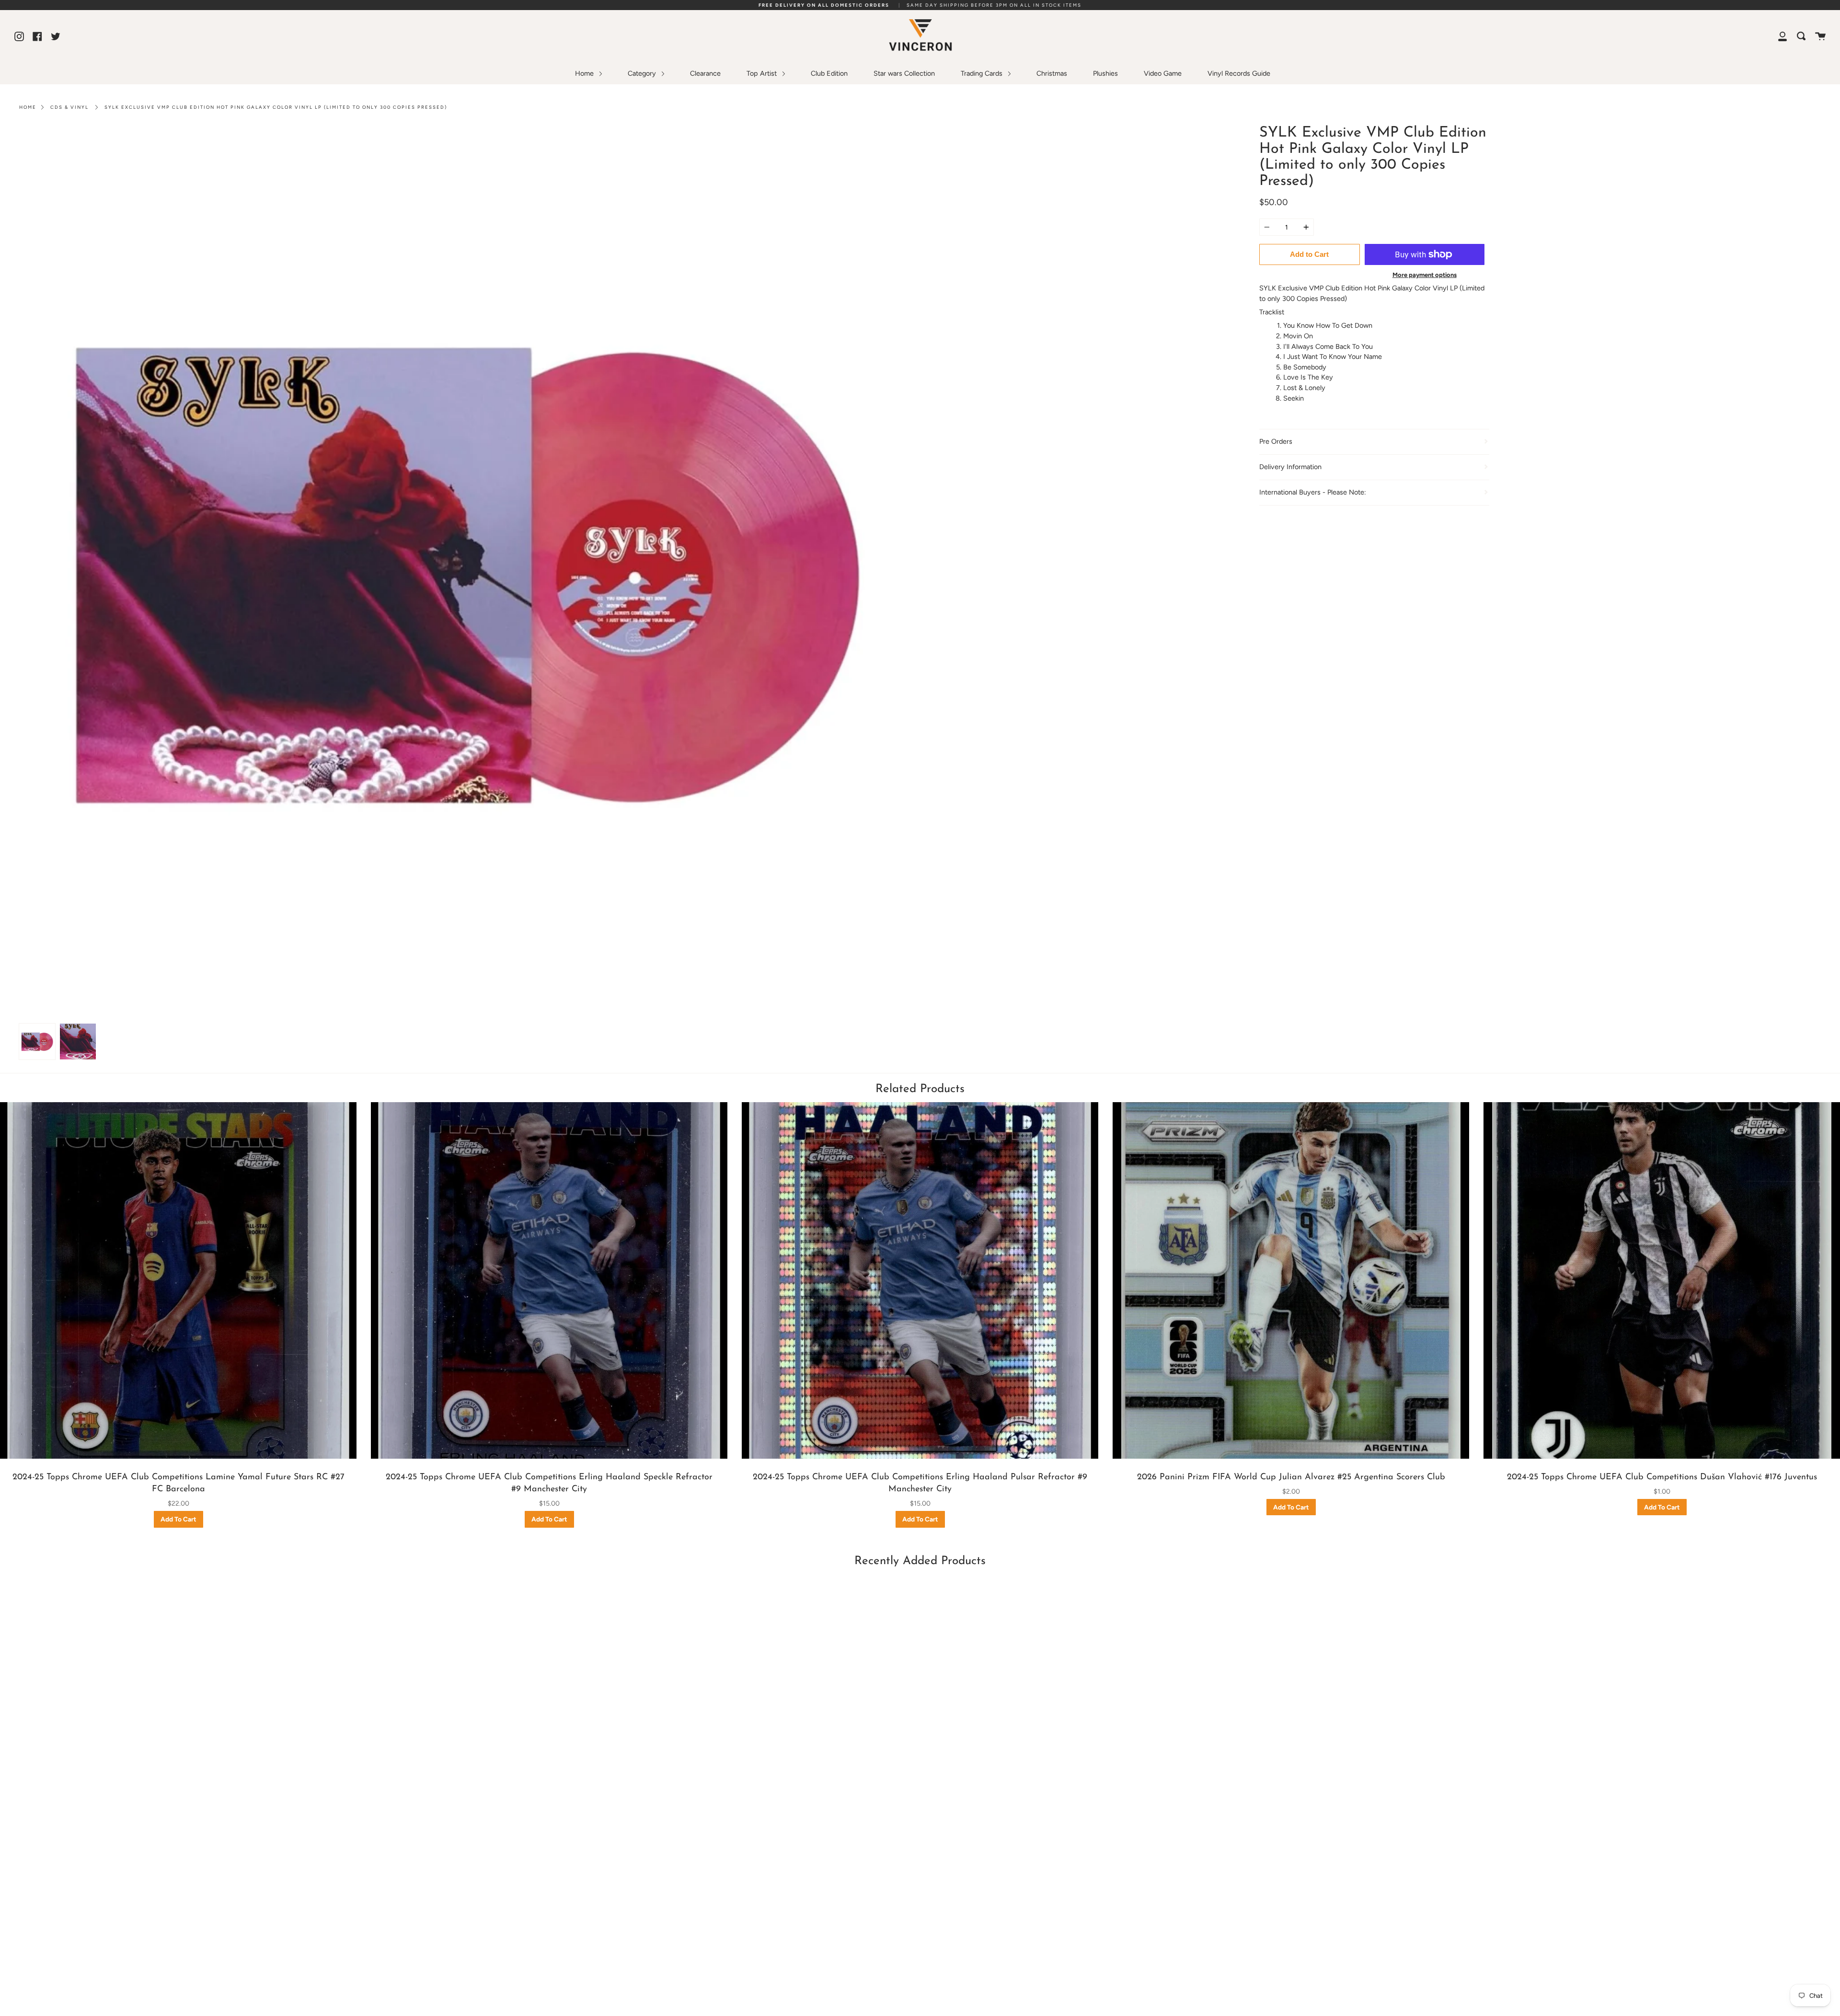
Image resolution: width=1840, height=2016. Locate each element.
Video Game (1163, 73)
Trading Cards (983, 73)
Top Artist (763, 73)
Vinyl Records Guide (1239, 73)
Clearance (705, 73)
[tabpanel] (466, 572)
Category (643, 73)
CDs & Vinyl (69, 107)
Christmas (1052, 73)
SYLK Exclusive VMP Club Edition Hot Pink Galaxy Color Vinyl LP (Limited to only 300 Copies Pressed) (276, 107)
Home (585, 73)
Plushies (1105, 73)
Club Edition (829, 73)
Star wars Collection (904, 73)
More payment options (1425, 275)
